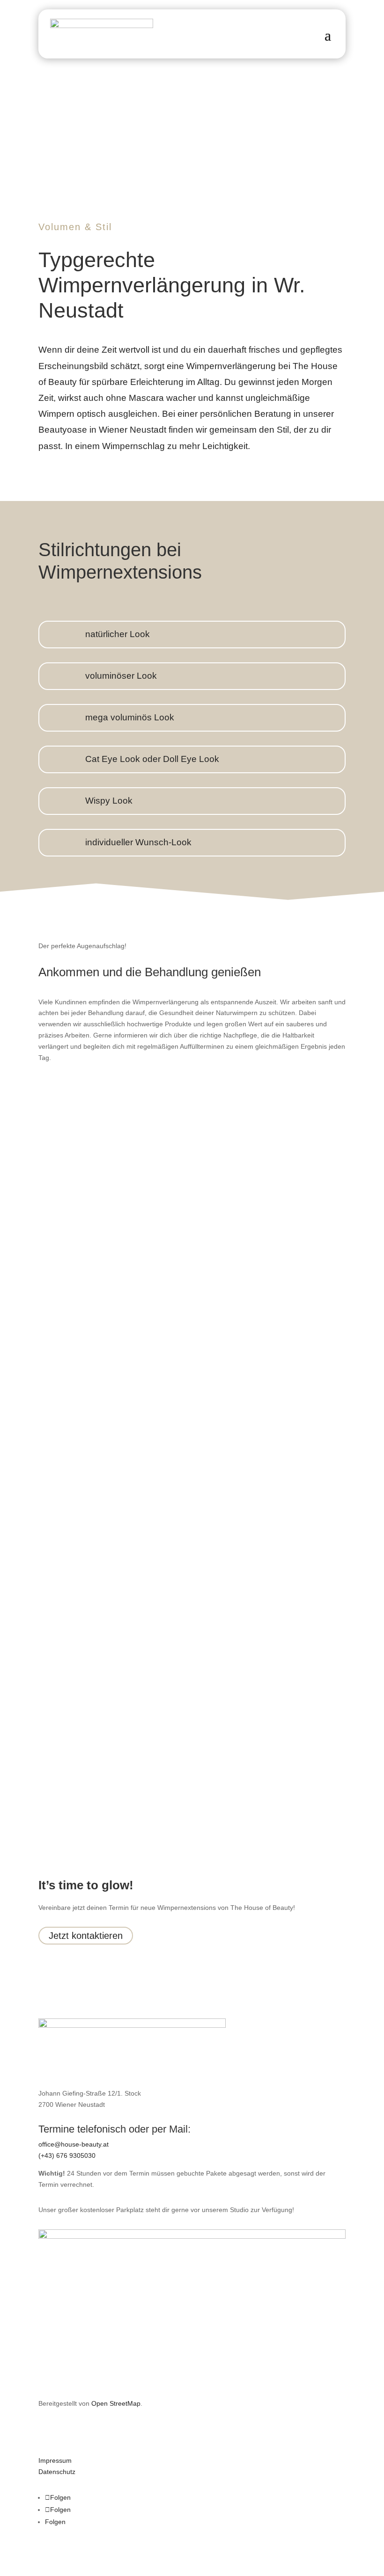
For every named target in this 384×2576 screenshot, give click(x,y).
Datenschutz (57, 2472)
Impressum (55, 2460)
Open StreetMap (116, 2403)
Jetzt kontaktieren (86, 1936)
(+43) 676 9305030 (67, 2155)
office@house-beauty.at (74, 2144)
